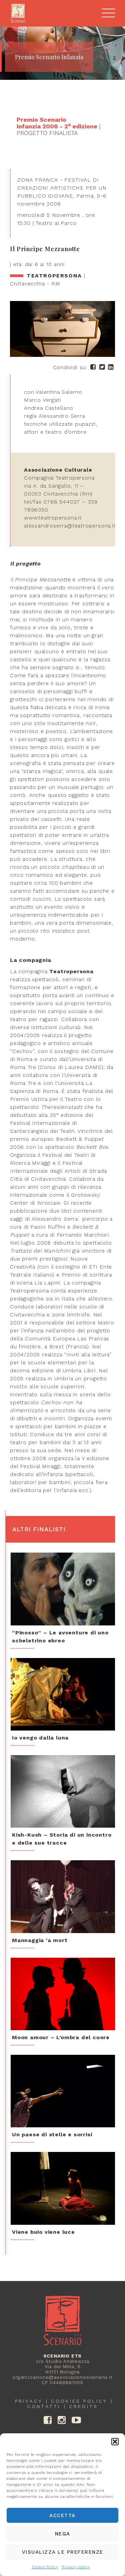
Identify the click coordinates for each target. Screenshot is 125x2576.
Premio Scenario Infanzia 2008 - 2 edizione (57, 123)
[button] (115, 2442)
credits (83, 2406)
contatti (44, 2406)
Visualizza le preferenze (63, 2552)
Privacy (29, 2401)
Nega (63, 2534)
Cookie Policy (45, 2567)
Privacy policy (76, 2567)
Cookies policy (79, 2401)
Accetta (62, 2515)
